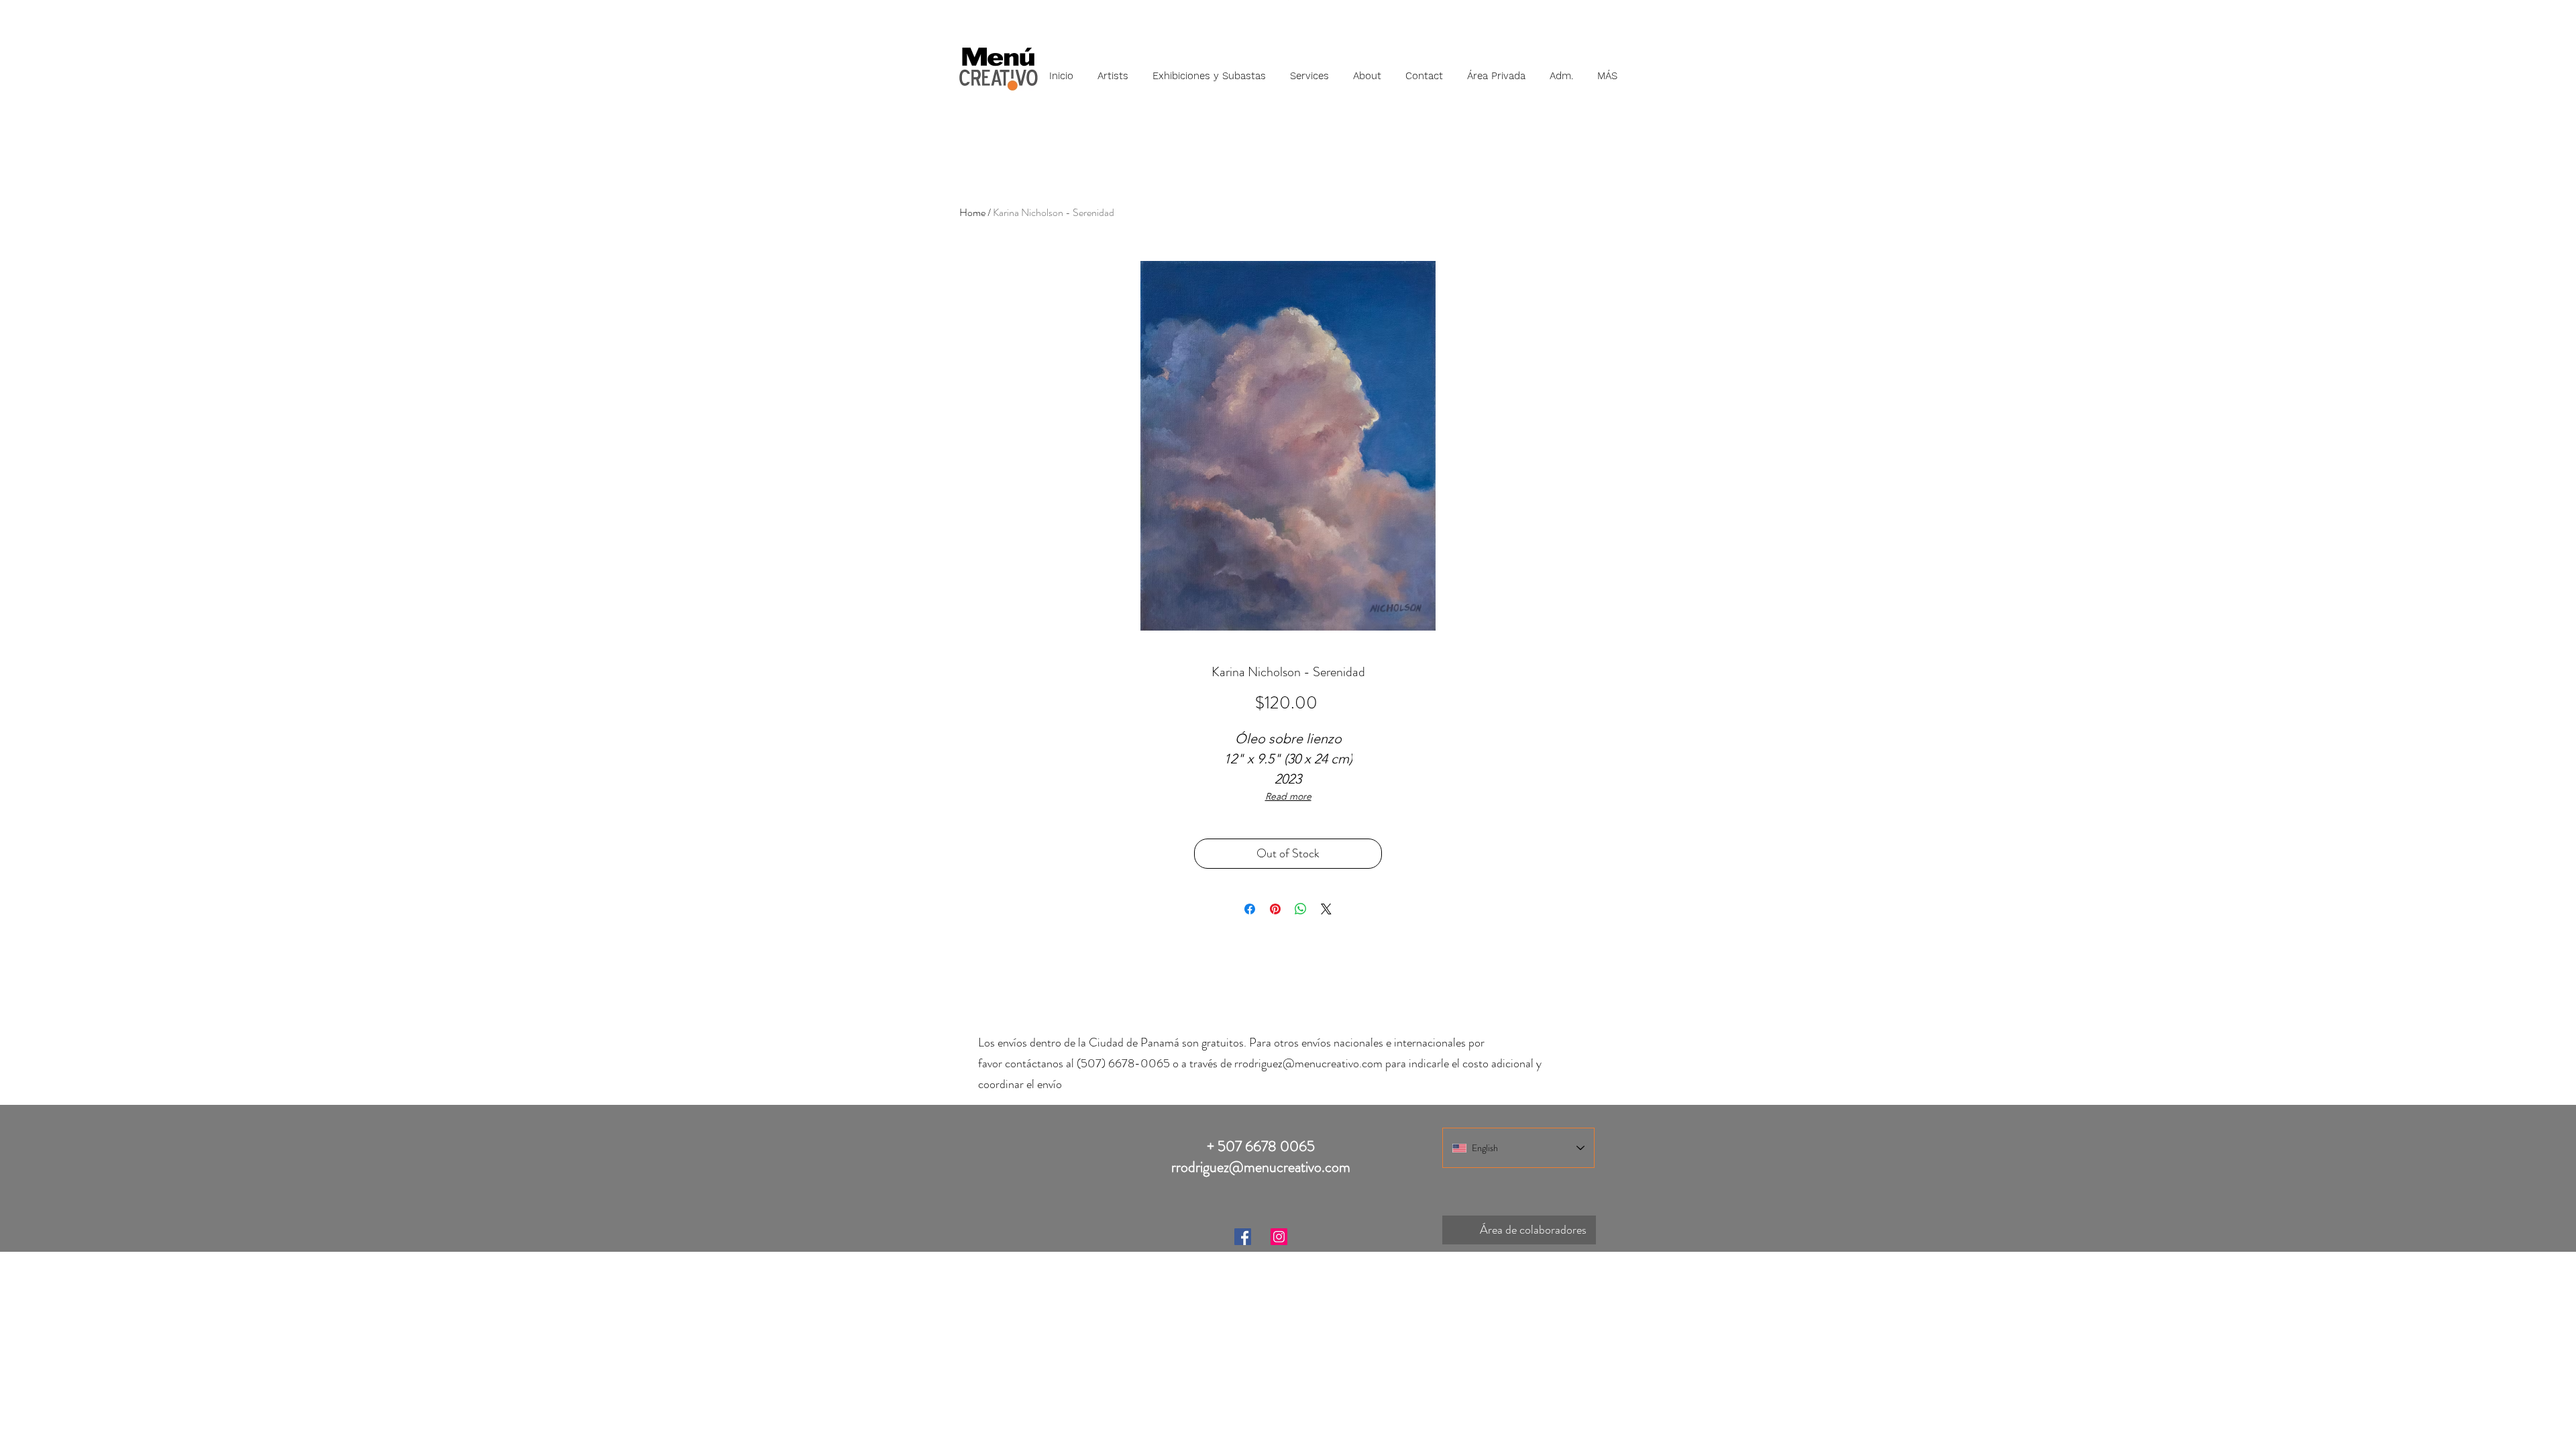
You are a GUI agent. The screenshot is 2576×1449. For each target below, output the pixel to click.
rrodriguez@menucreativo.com (1308, 1063)
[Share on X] (1326, 909)
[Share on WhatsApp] (1301, 909)
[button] (1113, 70)
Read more (1288, 796)
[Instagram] (1279, 1237)
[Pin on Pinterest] (1275, 909)
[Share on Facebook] (1250, 909)
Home (972, 212)
